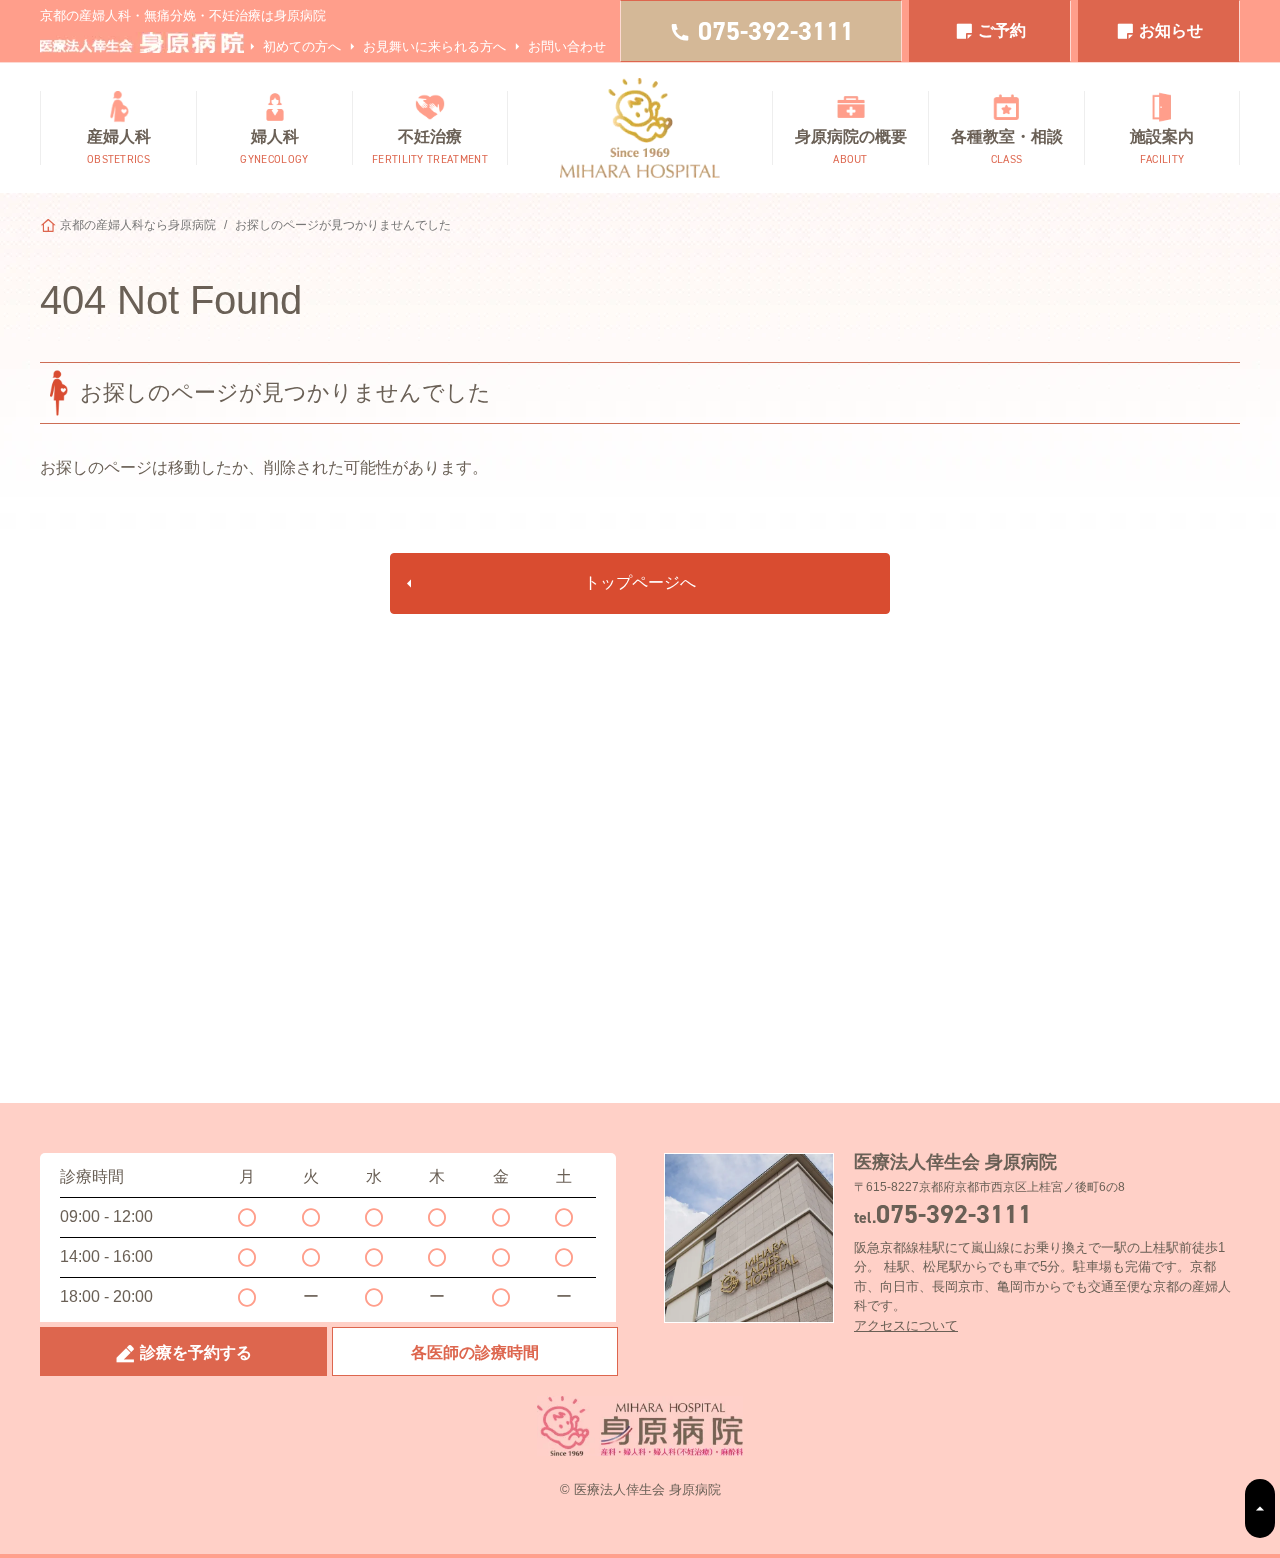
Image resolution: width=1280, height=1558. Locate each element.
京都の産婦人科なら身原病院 (138, 225)
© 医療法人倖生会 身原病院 (640, 1489)
